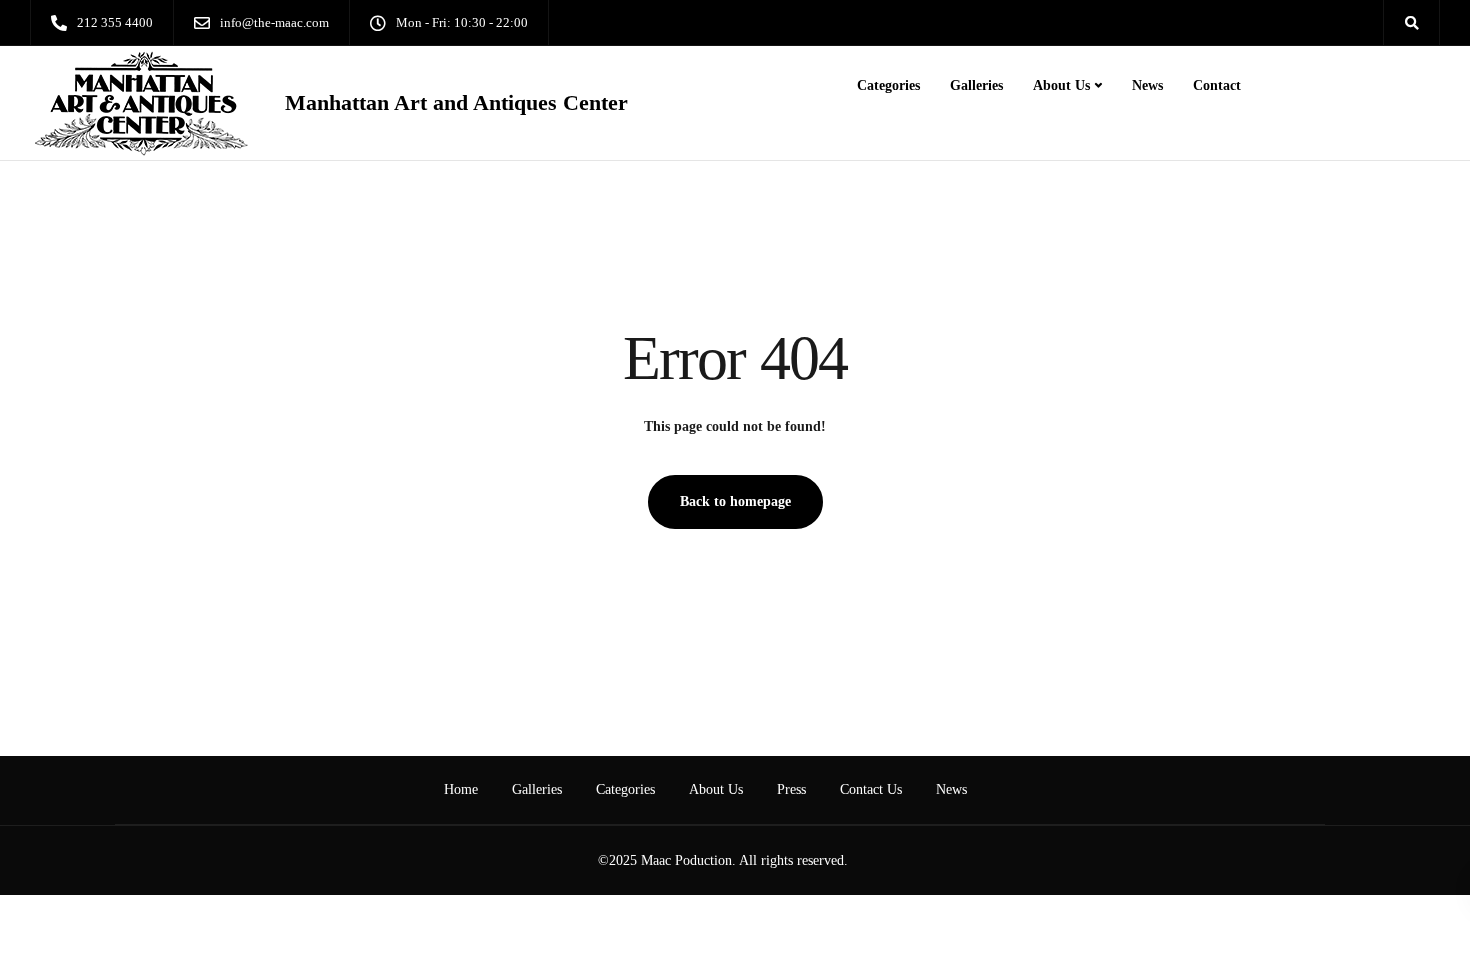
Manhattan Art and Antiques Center (456, 103)
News (1147, 85)
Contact (1217, 85)
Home (461, 789)
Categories (888, 85)
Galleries (976, 85)
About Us (1061, 85)
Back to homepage (735, 501)
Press (791, 789)
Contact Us (871, 789)
